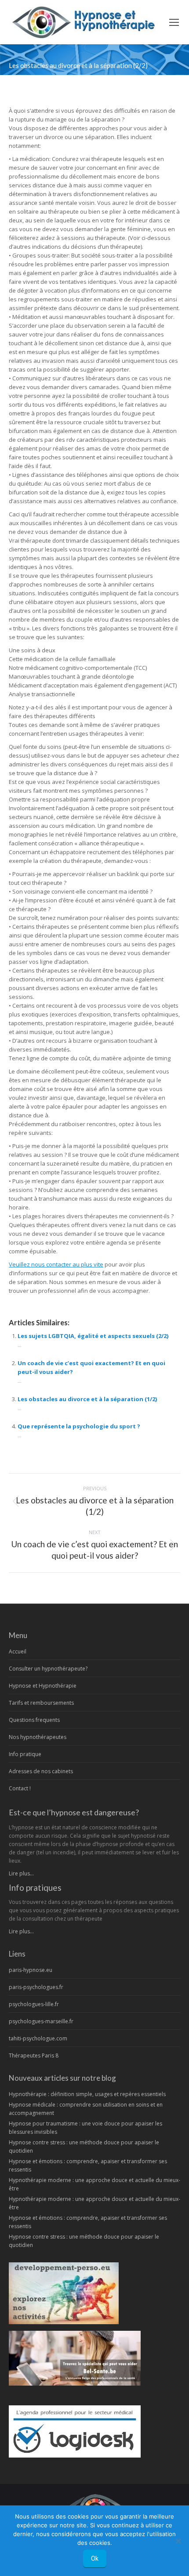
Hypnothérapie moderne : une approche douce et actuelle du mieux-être (94, 2184)
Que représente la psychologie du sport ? (79, 1426)
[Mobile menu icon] (174, 22)
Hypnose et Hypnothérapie (43, 1686)
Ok (95, 2558)
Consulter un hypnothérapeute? (48, 1669)
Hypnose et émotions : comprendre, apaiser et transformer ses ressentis (88, 2165)
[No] (178, 2541)
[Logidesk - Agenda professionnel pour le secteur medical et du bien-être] (75, 2456)
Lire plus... (21, 1873)
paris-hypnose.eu (31, 1970)
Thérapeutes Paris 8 (34, 2055)
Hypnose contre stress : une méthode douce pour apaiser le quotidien (84, 2147)
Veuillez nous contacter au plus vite (56, 1264)
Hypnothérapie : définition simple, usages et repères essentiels (87, 2094)
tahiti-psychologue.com (38, 2038)
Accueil (18, 1651)
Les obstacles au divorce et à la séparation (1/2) (87, 1399)
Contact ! (20, 1788)
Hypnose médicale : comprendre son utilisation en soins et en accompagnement (86, 2109)
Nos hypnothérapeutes (38, 1737)
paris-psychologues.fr (36, 1987)
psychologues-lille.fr (34, 2004)
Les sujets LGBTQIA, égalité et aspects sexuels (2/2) (93, 1336)
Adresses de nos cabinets (41, 1771)
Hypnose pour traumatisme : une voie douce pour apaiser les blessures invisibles (85, 2128)
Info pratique (25, 1754)
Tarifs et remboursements (41, 1703)
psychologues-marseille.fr (41, 2021)
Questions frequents (34, 1720)
